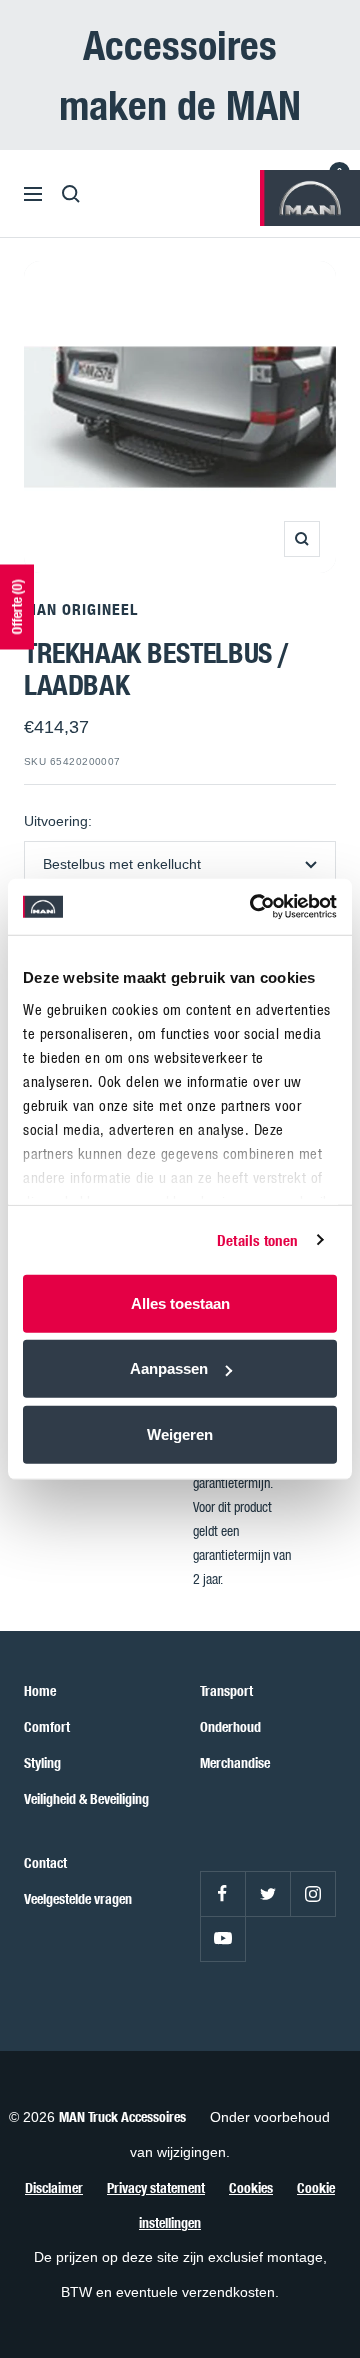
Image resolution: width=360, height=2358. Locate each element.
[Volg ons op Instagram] (312, 1893)
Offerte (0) (16, 606)
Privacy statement (156, 2187)
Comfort (47, 1726)
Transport (226, 1690)
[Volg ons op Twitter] (267, 1893)
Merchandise (235, 1762)
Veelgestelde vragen (78, 1898)
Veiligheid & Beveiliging (86, 1798)
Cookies (251, 2187)
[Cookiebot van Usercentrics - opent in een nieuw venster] (254, 907)
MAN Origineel (81, 609)
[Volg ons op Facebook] (222, 1893)
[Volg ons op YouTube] (222, 1938)
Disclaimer (54, 2187)
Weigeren (180, 1433)
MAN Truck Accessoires (122, 2116)
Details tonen (257, 1240)
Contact (45, 1862)
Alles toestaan (180, 1302)
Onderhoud (230, 1726)
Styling (42, 1762)
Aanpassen (169, 1368)
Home (40, 1690)
